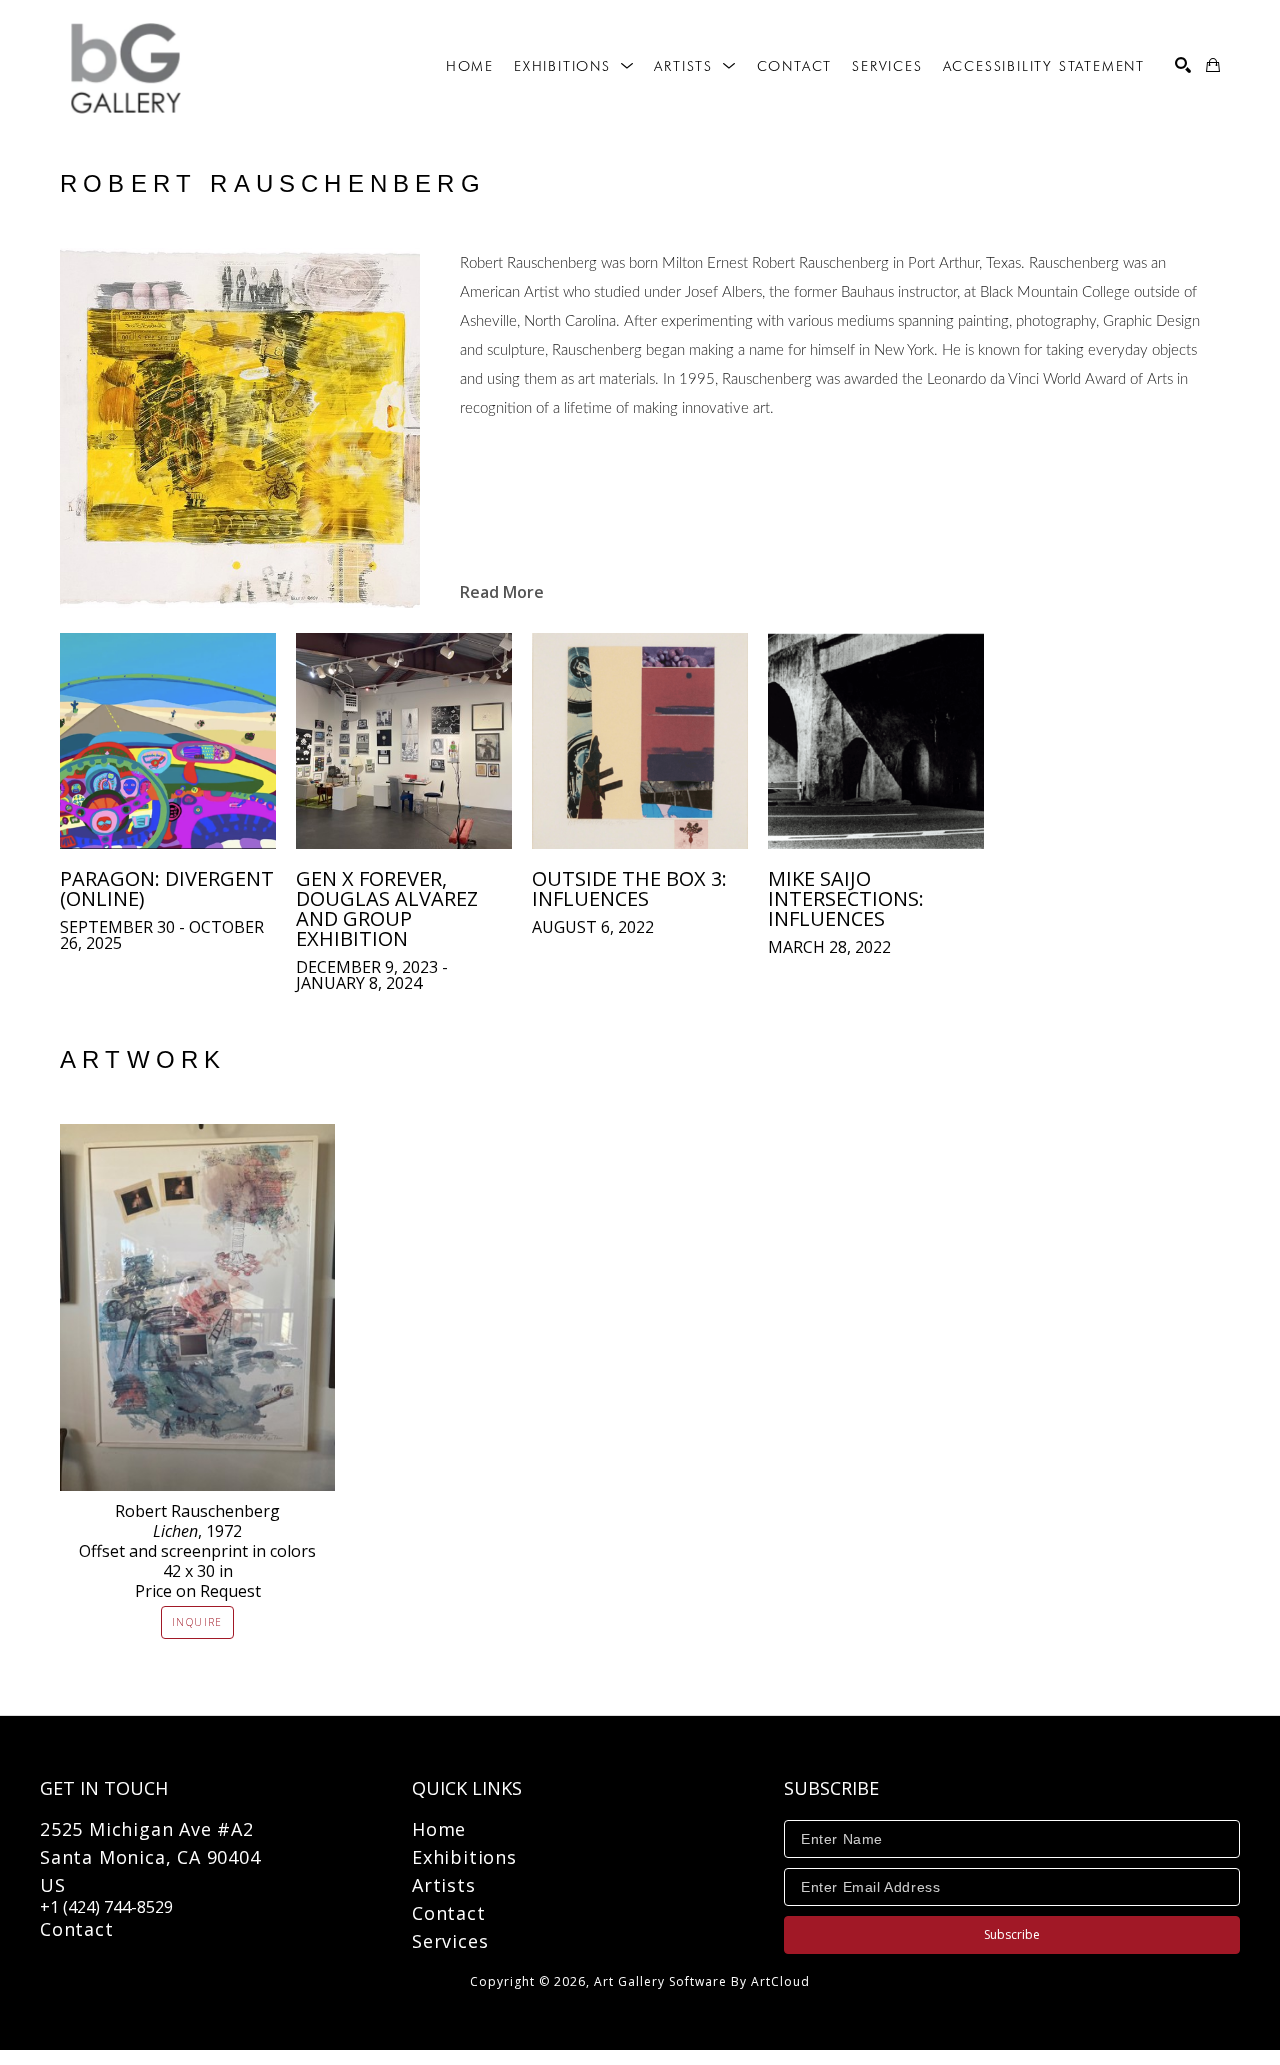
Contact (77, 1929)
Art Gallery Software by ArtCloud (702, 1981)
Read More (502, 592)
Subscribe (1012, 1934)
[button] (574, 66)
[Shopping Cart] (1213, 65)
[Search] (1183, 65)
